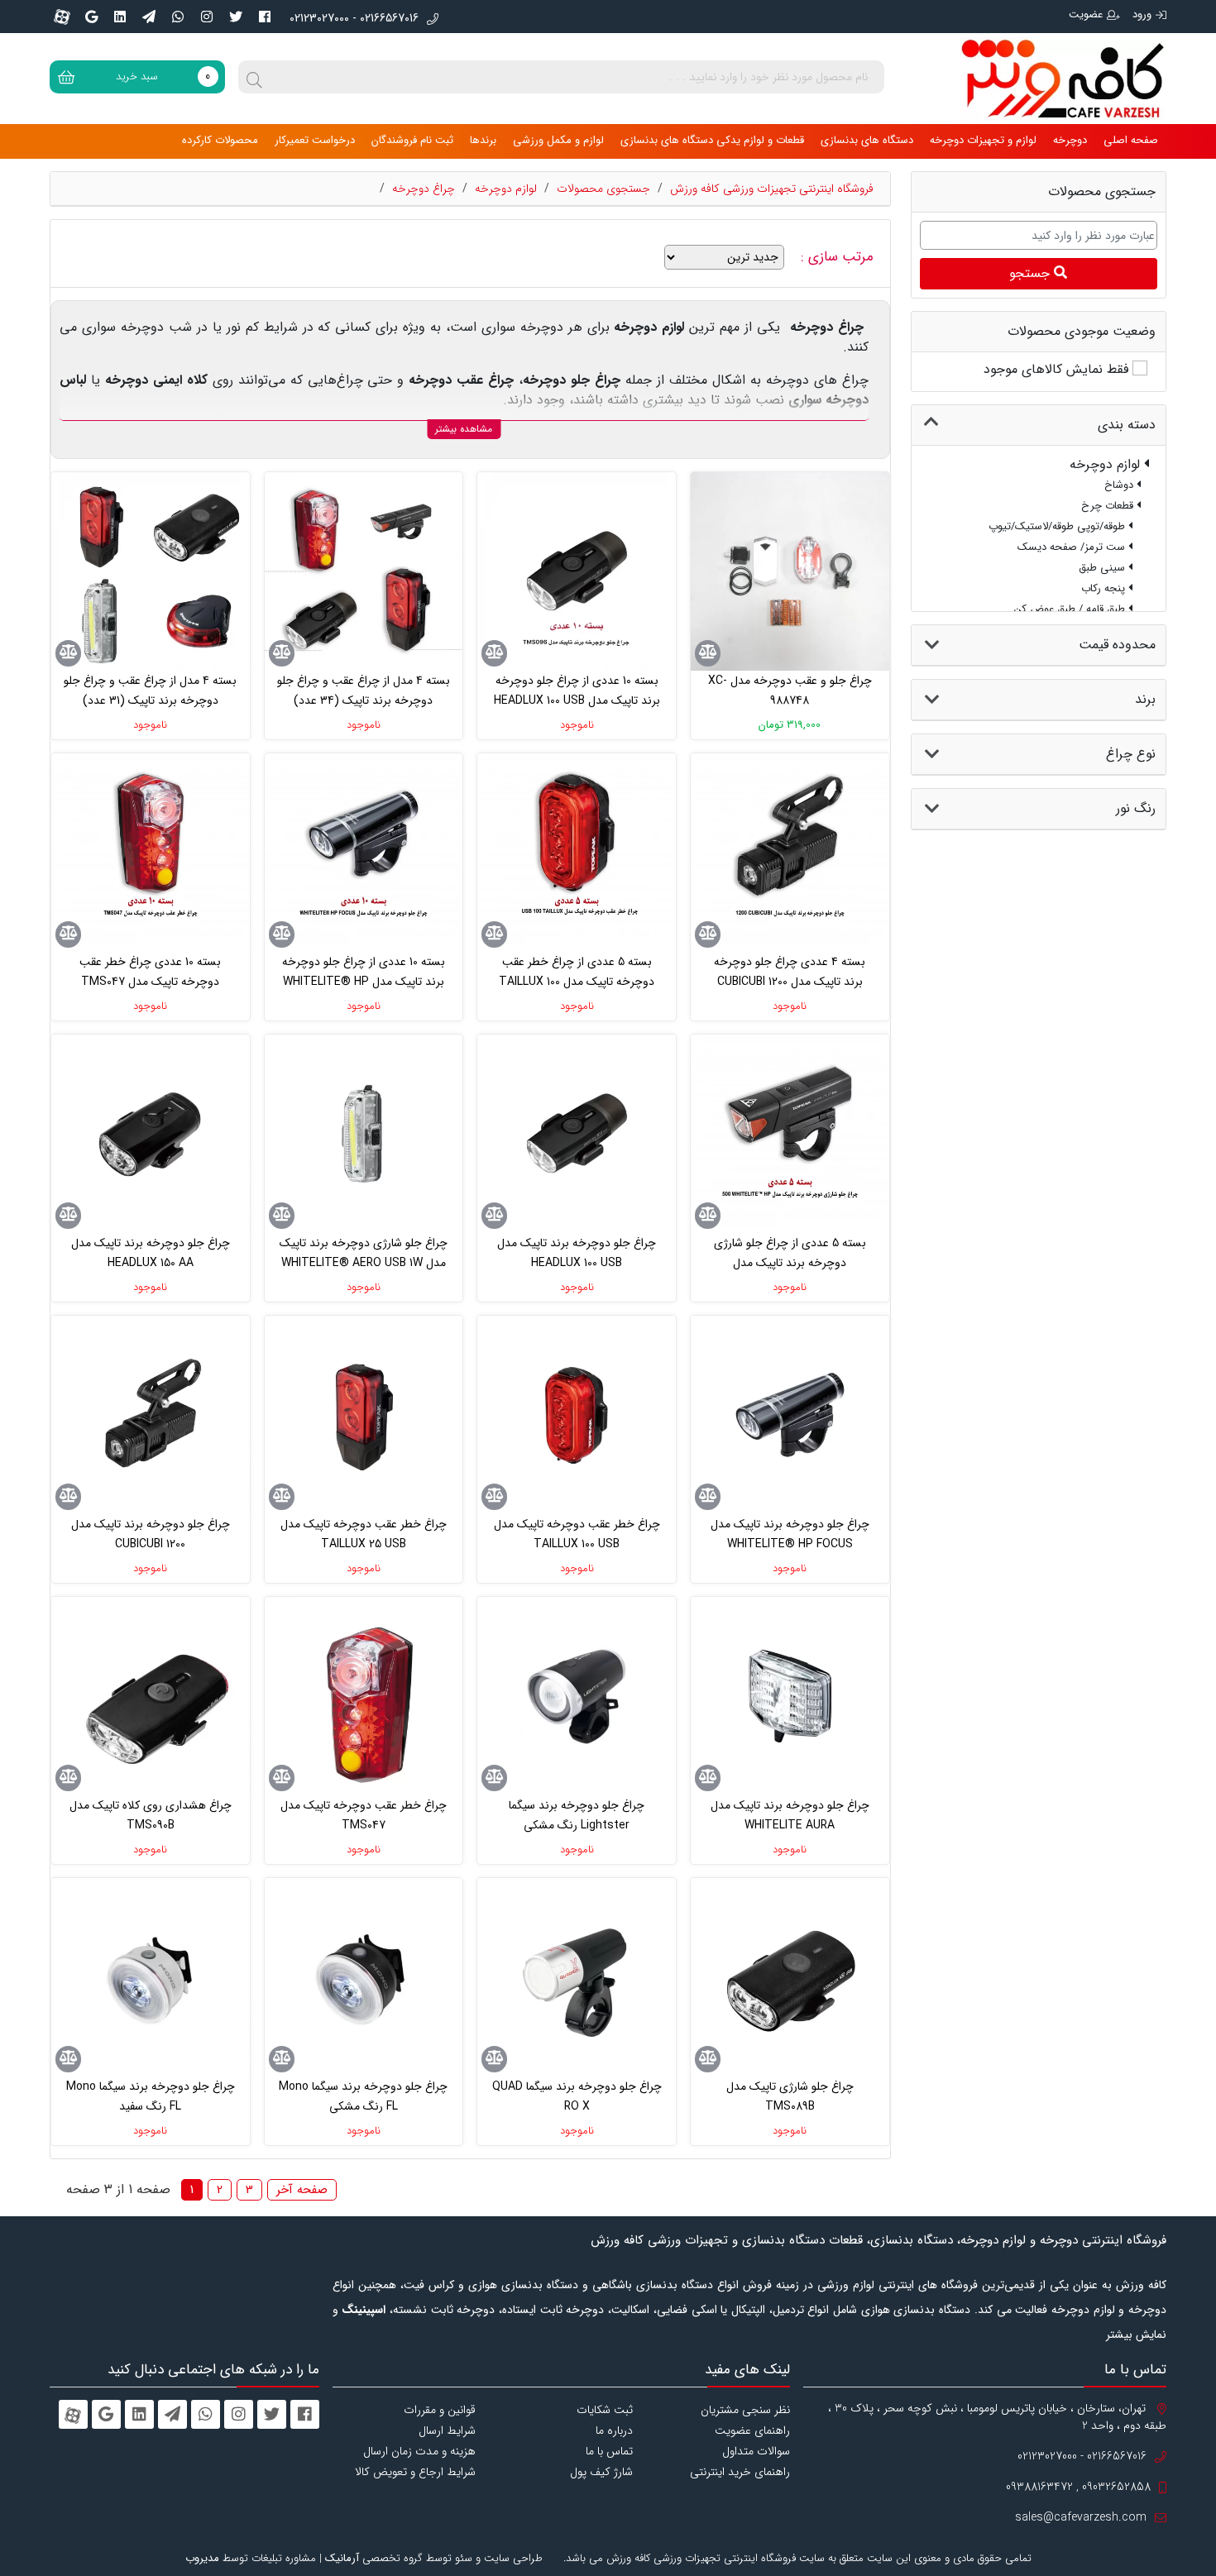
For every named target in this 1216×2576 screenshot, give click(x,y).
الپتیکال (748, 2310)
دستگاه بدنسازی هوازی (916, 2310)
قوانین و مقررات (440, 2410)
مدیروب (202, 2558)
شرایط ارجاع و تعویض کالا (415, 2472)
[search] (255, 77)
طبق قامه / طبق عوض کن (1071, 609)
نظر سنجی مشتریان (745, 2410)
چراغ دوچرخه (424, 189)
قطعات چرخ (1109, 506)
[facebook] (265, 17)
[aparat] (62, 17)
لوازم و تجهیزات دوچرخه (983, 140)
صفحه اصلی (1131, 140)
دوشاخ (1120, 485)
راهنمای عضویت (752, 2430)
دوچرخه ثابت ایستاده (553, 2310)
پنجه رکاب (1105, 588)
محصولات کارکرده (220, 140)
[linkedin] (120, 17)
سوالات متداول (756, 2451)
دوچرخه (1070, 140)
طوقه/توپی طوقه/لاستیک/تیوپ (1058, 526)
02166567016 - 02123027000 (354, 19)
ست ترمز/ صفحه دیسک (1073, 547)
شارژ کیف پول (601, 2472)
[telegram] (149, 17)
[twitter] (236, 17)
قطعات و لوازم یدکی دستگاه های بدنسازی (712, 140)
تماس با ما (609, 2451)
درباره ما (614, 2430)
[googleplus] (91, 17)
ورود (1142, 14)
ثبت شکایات (605, 2410)
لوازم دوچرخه (506, 189)
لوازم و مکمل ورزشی (558, 140)
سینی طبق (1103, 568)
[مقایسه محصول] (708, 653)
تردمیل (788, 2310)
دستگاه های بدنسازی (867, 140)
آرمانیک (342, 2558)
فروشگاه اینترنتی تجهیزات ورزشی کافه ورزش (772, 189)
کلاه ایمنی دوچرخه (156, 380)
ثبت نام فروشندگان (412, 140)
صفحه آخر (302, 2190)
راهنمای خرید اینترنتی (740, 2472)
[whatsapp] (178, 17)
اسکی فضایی (687, 2310)
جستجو (1032, 273)
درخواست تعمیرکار (315, 140)
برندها (483, 140)
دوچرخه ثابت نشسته (444, 2310)
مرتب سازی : (839, 257)
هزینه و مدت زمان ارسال (419, 2451)
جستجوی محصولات (603, 189)
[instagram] (207, 17)
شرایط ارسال (447, 2430)
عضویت (1086, 14)
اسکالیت (630, 2310)
